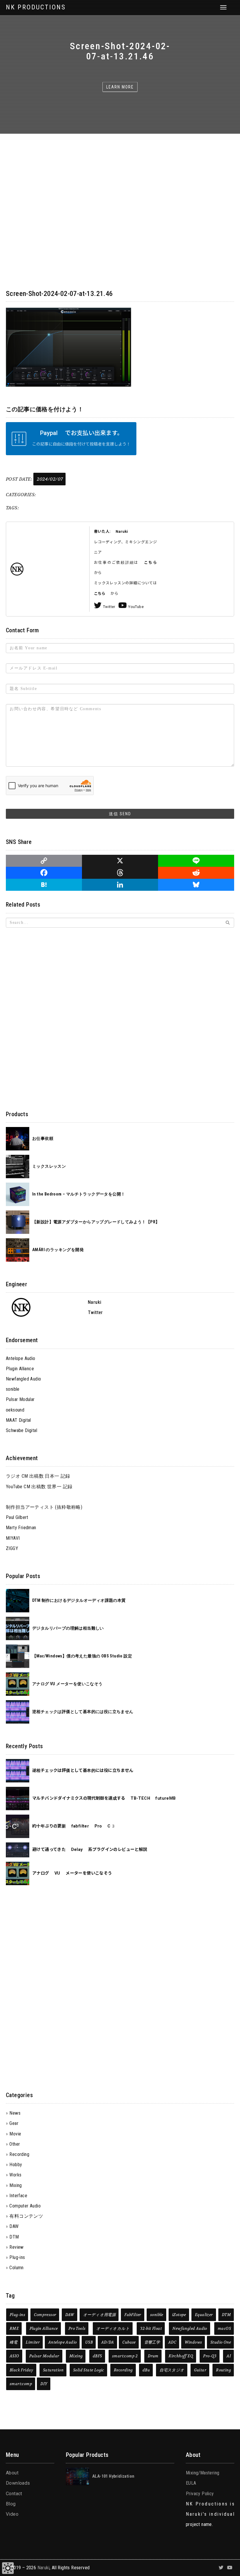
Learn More (120, 87)
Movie (15, 2134)
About (12, 2473)
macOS (224, 2328)
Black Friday (22, 2370)
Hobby (16, 2165)
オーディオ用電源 (99, 2315)
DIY (44, 2384)
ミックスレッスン (49, 1166)
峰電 (14, 2342)
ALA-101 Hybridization (113, 2476)
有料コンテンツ (26, 2216)
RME (14, 2328)
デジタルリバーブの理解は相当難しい (68, 1628)
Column (16, 2268)
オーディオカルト (113, 2328)
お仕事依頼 (43, 1139)
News (15, 2113)
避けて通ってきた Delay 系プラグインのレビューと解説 (90, 1850)
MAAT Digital (18, 1420)
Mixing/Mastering (203, 2473)
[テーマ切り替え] (8, 2568)
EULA (191, 2483)
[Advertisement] (120, 974)
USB (89, 2342)
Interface (18, 2196)
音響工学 (152, 2342)
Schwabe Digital (22, 1430)
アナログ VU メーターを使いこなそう (67, 1684)
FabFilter (133, 2315)
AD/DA (108, 2342)
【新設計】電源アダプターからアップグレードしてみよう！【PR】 (96, 1222)
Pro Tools (77, 2328)
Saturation (53, 2370)
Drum (153, 2356)
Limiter (33, 2342)
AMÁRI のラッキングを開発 (58, 1250)
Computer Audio (25, 2206)
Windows (193, 2342)
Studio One (221, 2342)
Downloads (18, 2483)
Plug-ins (17, 2257)
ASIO (14, 2356)
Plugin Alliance (20, 1369)
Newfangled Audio (23, 1379)
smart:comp (21, 2384)
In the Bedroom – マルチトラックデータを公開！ (79, 1194)
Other (15, 2144)
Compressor (45, 2315)
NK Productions (36, 7)
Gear (14, 2123)
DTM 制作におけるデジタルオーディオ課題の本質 (79, 1600)
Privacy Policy (200, 2494)
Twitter (109, 607)
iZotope (179, 2315)
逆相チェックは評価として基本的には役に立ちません (83, 1712)
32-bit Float (151, 2328)
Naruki (43, 2568)
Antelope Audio (21, 1358)
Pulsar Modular (20, 1399)
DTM (14, 2237)
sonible (13, 1389)
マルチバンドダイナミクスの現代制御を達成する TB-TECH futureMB (104, 1798)
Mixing (16, 2185)
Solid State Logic (89, 2370)
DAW (14, 2226)
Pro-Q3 (210, 2356)
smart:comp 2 (125, 2356)
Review (16, 2247)
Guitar (200, 2370)
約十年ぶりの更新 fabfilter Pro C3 (74, 1826)
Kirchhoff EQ (181, 2356)
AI (229, 2356)
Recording (19, 2154)
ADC (172, 2342)
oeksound (15, 1410)
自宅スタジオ (172, 2370)
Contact (14, 2494)
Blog (11, 2504)
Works (15, 2175)
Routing (223, 2370)
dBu (146, 2370)
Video (12, 2514)
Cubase (129, 2342)
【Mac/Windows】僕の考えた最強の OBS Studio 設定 (82, 1656)
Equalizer (204, 2315)
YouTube (136, 607)
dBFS (97, 2356)
